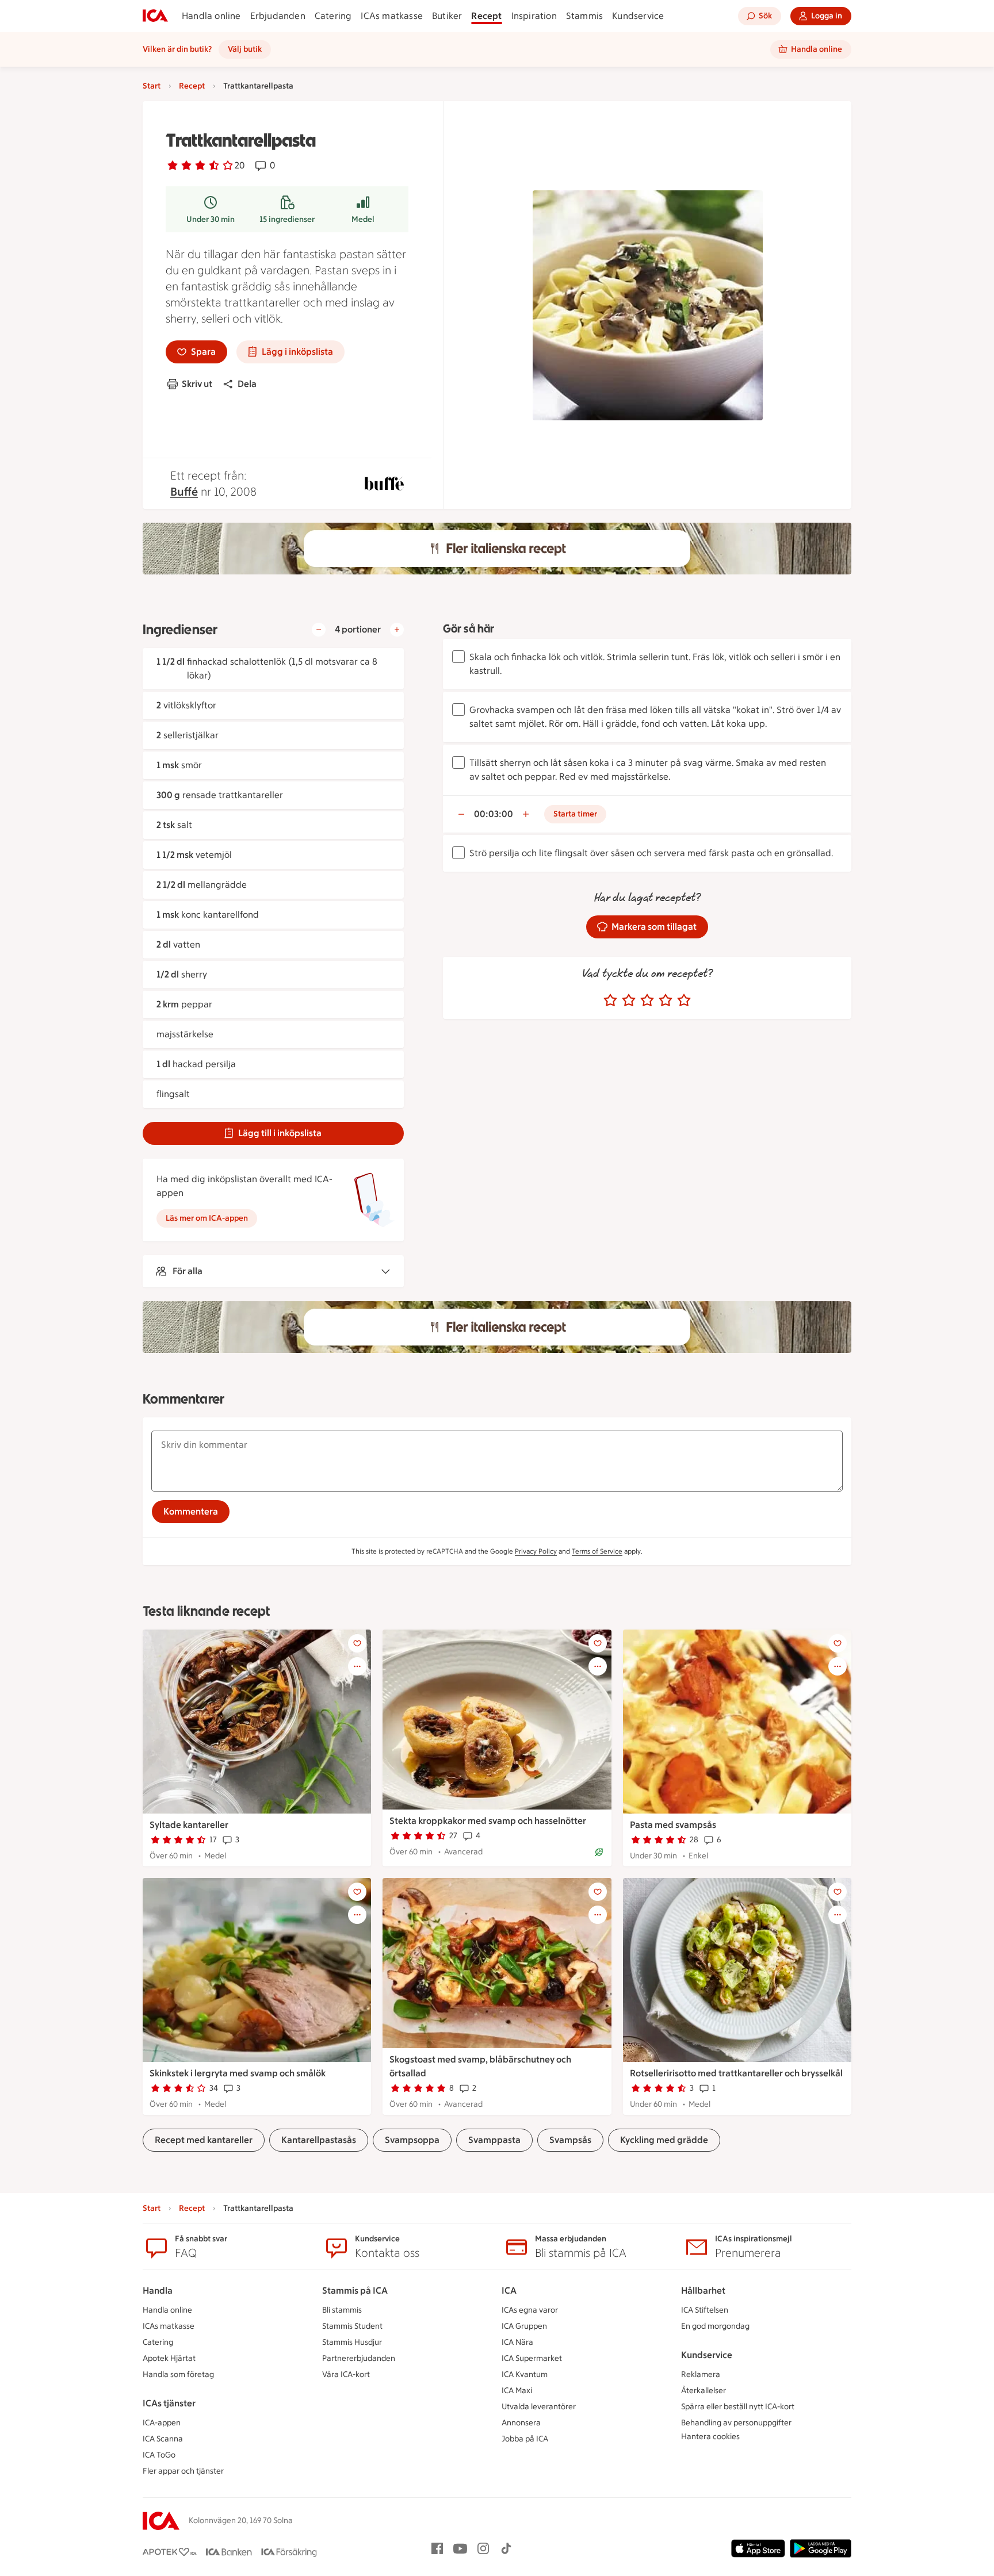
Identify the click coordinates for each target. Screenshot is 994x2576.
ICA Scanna (163, 2439)
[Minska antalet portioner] (319, 630)
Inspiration (534, 16)
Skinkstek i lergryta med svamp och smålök (238, 2073)
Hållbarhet (703, 2291)
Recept (486, 16)
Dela (247, 384)
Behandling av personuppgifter (736, 2423)
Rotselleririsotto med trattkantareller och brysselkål (736, 2073)
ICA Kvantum (525, 2374)
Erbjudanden (278, 16)
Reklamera (701, 2374)
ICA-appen (162, 2423)
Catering (333, 16)
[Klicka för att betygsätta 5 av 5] (684, 1000)
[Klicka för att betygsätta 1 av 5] (610, 1000)
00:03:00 (494, 814)
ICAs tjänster (169, 2403)
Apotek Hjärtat (169, 2358)
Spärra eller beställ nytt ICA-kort (738, 2407)
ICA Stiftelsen (705, 2310)
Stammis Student (352, 2326)
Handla (158, 2291)
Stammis (584, 16)
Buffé (184, 492)
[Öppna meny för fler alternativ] (357, 1666)
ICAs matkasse (392, 16)
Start (152, 86)
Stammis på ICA (355, 2291)
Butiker (447, 16)
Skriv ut (197, 384)
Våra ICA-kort (346, 2374)
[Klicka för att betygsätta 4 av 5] (666, 1000)
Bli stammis (342, 2310)
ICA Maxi (517, 2391)
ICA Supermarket (532, 2358)
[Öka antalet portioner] (397, 630)
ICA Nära (517, 2342)
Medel (363, 219)
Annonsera (521, 2423)
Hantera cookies (710, 2437)
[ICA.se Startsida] (155, 16)
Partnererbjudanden (359, 2358)
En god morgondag (715, 2326)
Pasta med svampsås (673, 1825)
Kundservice (638, 16)
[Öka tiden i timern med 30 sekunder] (526, 814)
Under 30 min (211, 219)
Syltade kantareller (189, 1825)
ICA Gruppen (524, 2326)
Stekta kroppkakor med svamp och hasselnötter (488, 1821)
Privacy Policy (536, 1551)
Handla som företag (178, 2374)
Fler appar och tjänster (183, 2471)
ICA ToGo (159, 2455)
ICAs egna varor (530, 2310)
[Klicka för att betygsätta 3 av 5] (647, 1000)
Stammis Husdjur (352, 2342)
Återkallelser (704, 2391)
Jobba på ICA (525, 2439)
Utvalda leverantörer (539, 2407)
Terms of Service (597, 1551)
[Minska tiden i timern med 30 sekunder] (461, 814)
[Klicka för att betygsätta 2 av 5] (629, 1000)
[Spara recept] (357, 1643)
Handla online (211, 16)
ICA (509, 2291)
